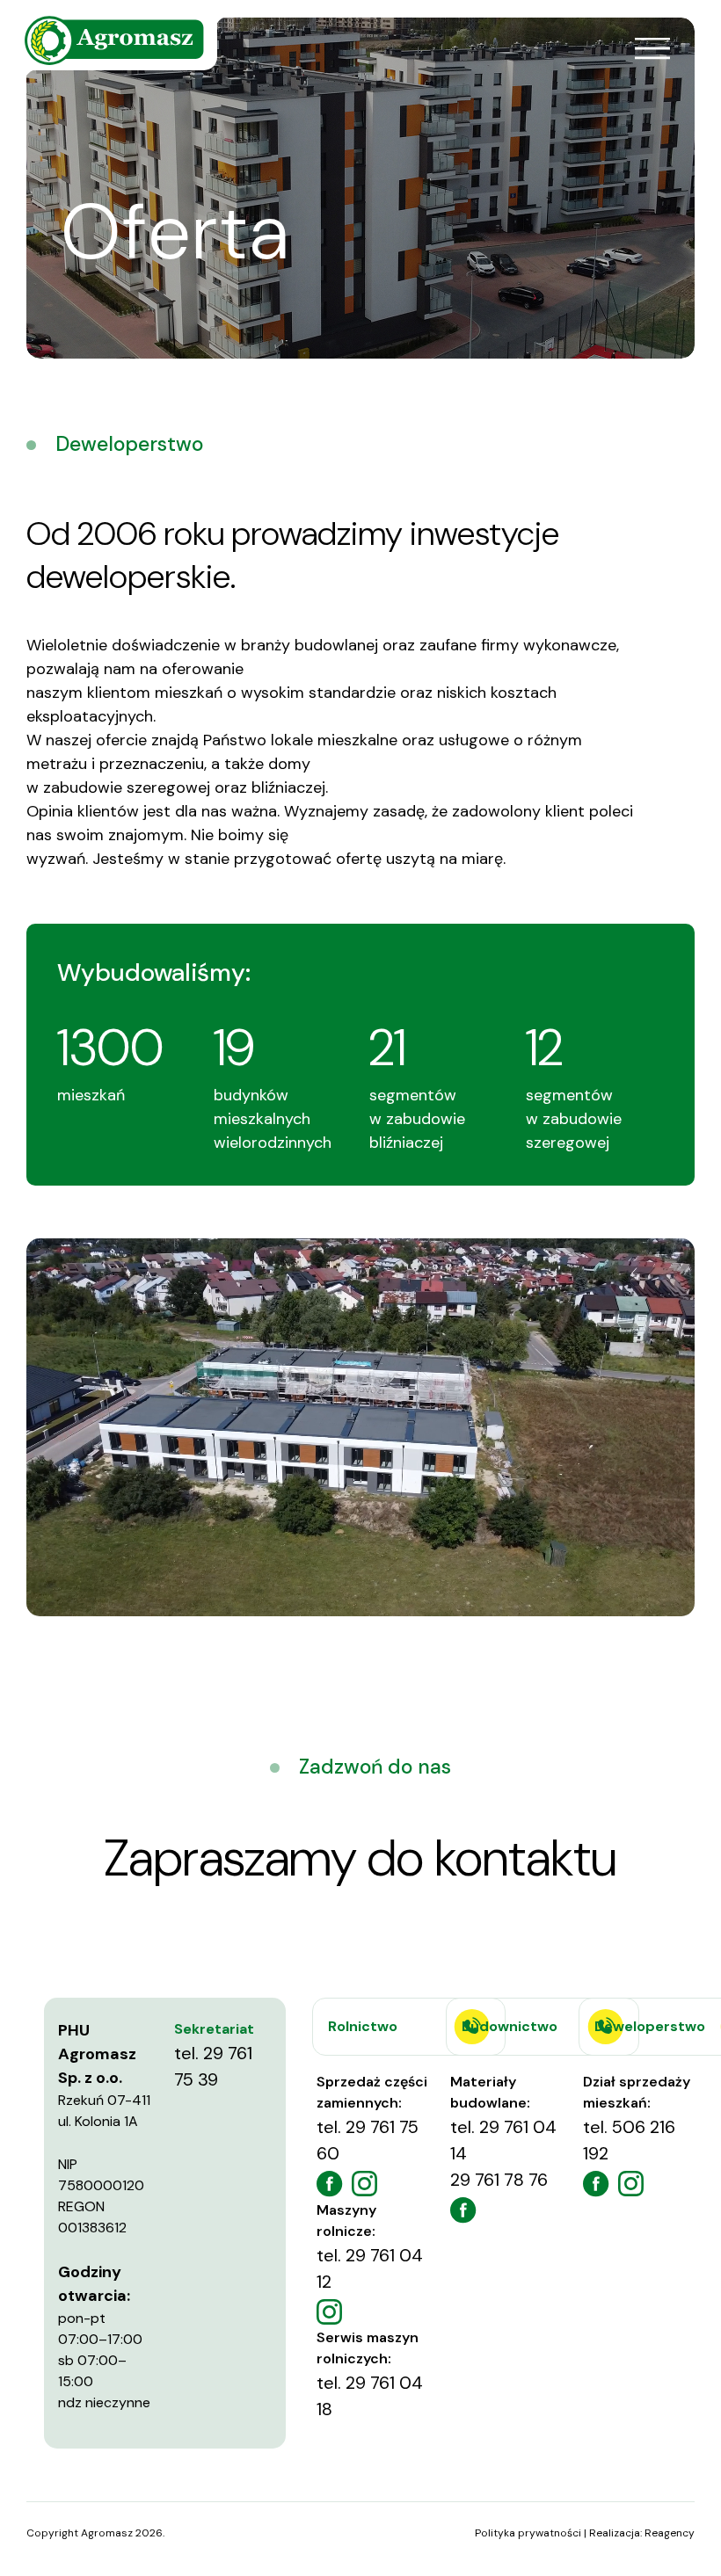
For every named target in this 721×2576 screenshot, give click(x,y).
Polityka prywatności (528, 2533)
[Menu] (652, 48)
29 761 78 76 (499, 2180)
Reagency (670, 2533)
